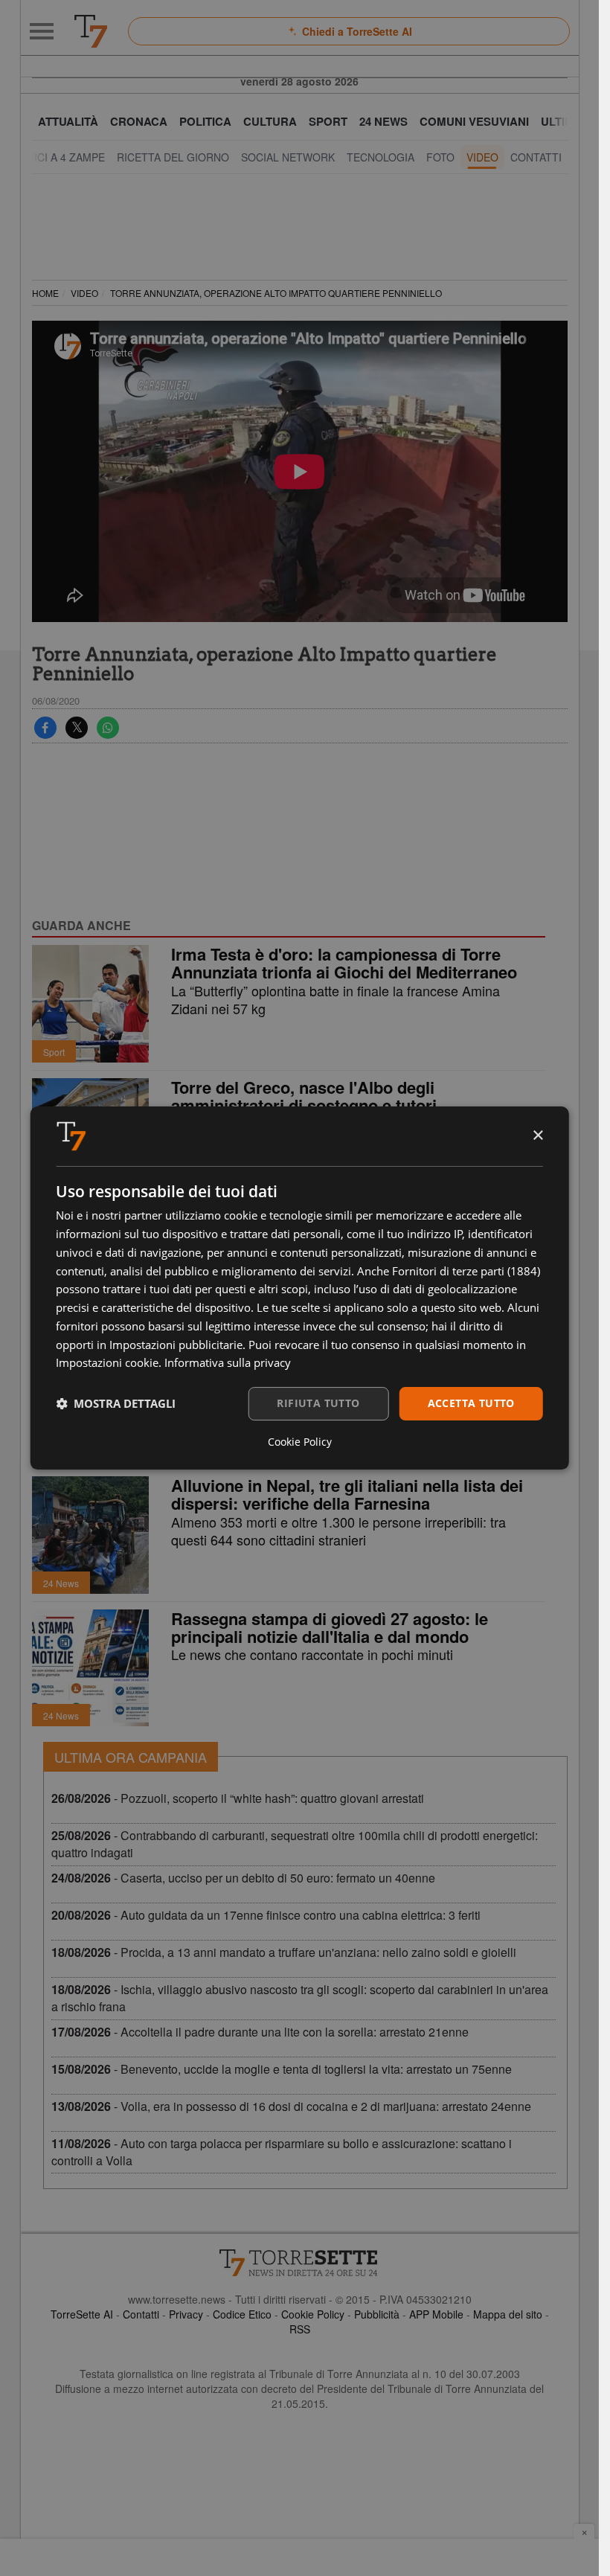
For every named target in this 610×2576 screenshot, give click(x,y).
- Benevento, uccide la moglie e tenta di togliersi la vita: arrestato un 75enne (282, 2069)
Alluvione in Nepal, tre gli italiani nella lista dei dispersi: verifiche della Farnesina (347, 1494)
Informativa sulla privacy (228, 1362)
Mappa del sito (508, 2314)
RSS (300, 2329)
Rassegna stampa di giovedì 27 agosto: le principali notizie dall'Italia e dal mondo (330, 1627)
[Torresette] (91, 31)
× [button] (537, 1136)
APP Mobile (436, 2314)
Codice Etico (242, 2314)
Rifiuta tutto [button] (318, 1403)
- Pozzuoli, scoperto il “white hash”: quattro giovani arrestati (238, 1798)
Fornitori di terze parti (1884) (466, 1271)
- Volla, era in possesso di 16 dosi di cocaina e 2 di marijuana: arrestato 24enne (291, 2106)
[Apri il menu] (42, 31)
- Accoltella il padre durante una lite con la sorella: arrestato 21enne (260, 2032)
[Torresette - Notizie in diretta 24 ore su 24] (300, 2263)
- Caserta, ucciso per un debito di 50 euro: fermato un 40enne (243, 1878)
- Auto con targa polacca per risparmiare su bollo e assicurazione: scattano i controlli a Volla (282, 2152)
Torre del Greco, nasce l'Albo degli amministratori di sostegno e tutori (304, 1096)
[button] (116, 1404)
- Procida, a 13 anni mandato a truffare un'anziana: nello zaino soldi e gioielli (284, 1952)
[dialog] (299, 1288)
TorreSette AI (82, 2314)
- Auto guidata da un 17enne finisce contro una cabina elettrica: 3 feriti (266, 1915)
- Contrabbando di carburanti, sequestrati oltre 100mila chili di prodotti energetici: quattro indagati (295, 1844)
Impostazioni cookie (107, 1362)
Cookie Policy (313, 2314)
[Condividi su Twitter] (77, 728)
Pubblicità (377, 2314)
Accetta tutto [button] (471, 1403)
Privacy (186, 2314)
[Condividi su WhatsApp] (108, 728)
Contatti (141, 2314)
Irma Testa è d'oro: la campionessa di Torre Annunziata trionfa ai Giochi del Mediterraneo (344, 963)
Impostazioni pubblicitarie (176, 1345)
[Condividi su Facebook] (45, 728)
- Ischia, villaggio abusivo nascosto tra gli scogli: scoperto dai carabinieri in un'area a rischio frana (300, 1998)
